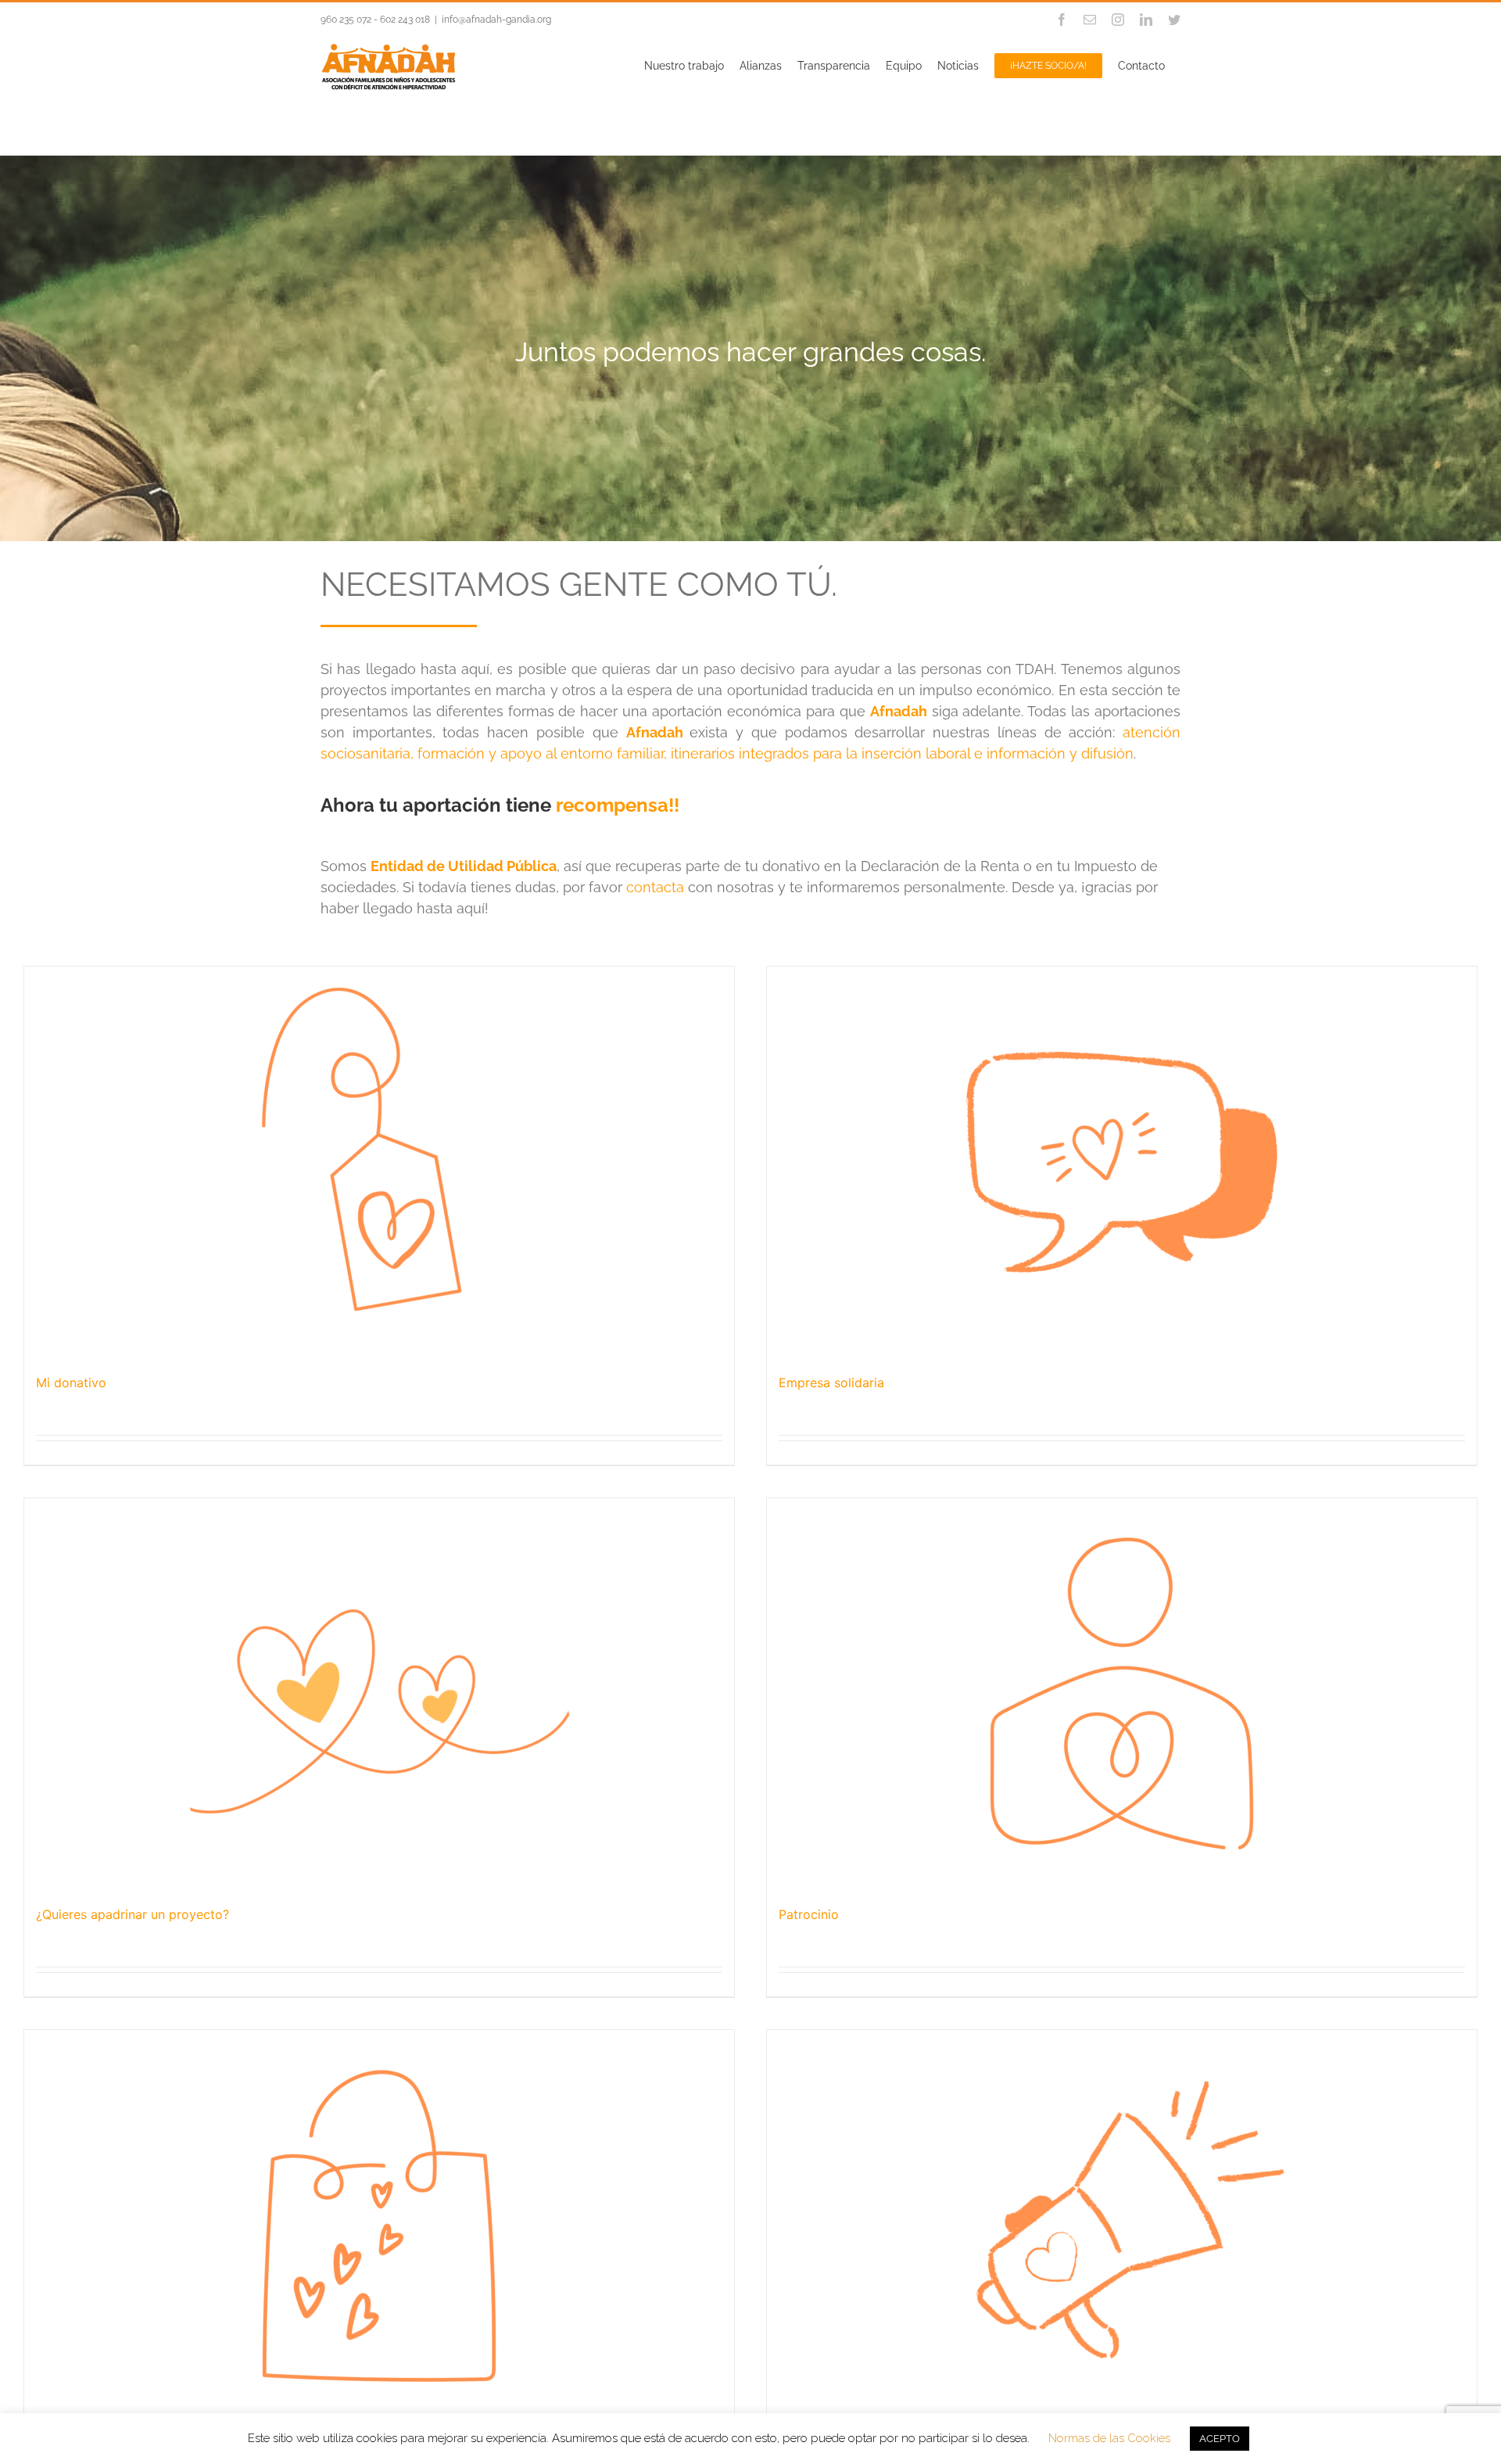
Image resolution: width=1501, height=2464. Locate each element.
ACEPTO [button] (1220, 2439)
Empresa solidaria (831, 1383)
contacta (655, 887)
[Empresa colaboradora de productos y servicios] (379, 2225)
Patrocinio (809, 1914)
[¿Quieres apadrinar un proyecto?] (379, 1694)
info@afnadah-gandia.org (496, 20)
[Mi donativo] (379, 1162)
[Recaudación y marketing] (1122, 2225)
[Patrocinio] (1122, 1694)
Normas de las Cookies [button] (1109, 2438)
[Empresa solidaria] (1122, 1162)
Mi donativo (71, 1383)
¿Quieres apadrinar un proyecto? (133, 1914)
